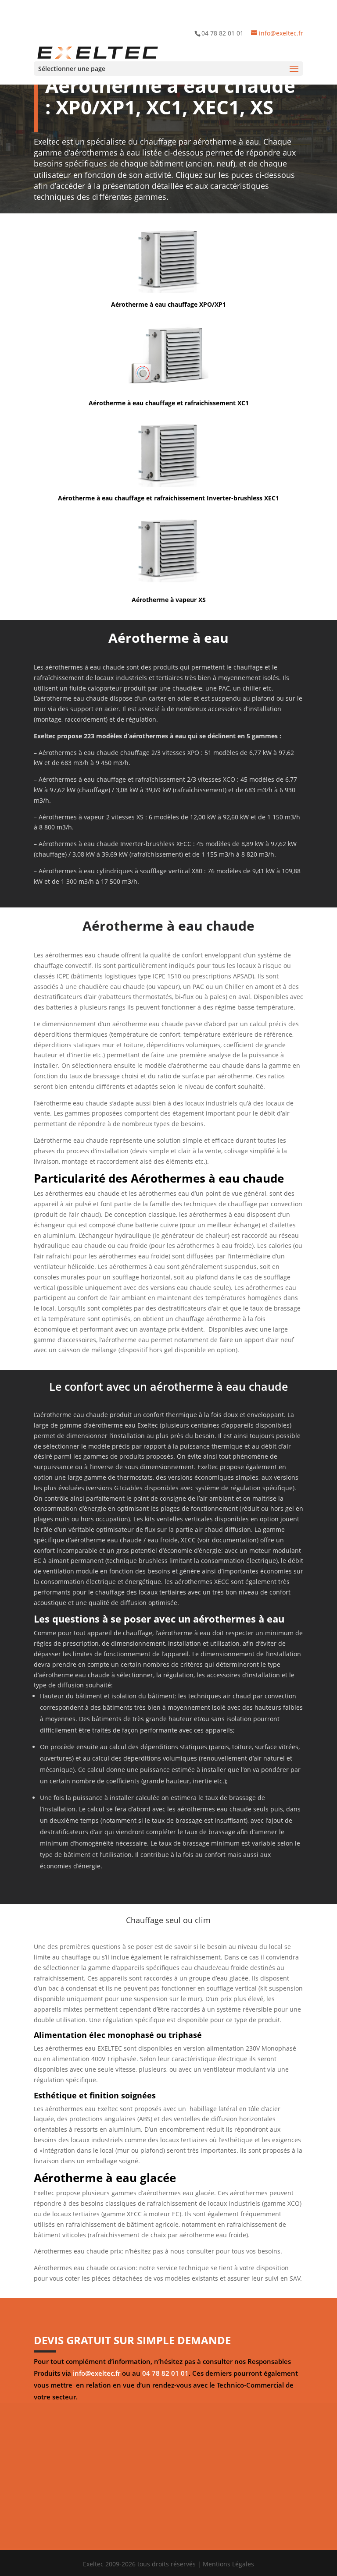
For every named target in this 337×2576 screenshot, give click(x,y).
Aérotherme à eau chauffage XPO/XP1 (168, 304)
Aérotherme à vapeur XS (169, 600)
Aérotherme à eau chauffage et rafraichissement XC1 (169, 403)
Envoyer (302, 2528)
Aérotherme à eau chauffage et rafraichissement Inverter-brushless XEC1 (168, 498)
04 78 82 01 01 (165, 2373)
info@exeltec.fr (97, 2373)
